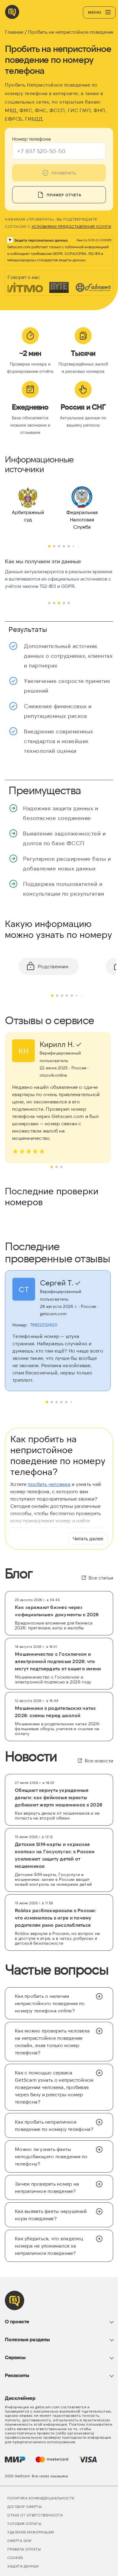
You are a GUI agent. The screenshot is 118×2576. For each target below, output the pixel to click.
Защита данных (23, 2566)
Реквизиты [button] (17, 2375)
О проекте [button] (17, 2321)
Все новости (99, 1760)
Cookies (15, 2558)
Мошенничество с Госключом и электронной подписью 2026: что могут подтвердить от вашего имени (58, 1661)
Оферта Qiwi (20, 2541)
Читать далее (88, 1538)
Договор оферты (25, 2507)
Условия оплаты (24, 2524)
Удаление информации (31, 2532)
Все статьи (101, 1578)
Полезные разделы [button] (27, 2339)
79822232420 (44, 1325)
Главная (14, 32)
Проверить (64, 173)
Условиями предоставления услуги (71, 226)
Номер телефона (31, 139)
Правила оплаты (24, 2549)
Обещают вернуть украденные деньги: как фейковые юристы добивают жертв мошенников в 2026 (59, 1797)
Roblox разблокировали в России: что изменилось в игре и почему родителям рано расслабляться (56, 1917)
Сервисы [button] (15, 2357)
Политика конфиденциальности (41, 2498)
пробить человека (49, 1484)
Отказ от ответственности (35, 2515)
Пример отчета (64, 195)
